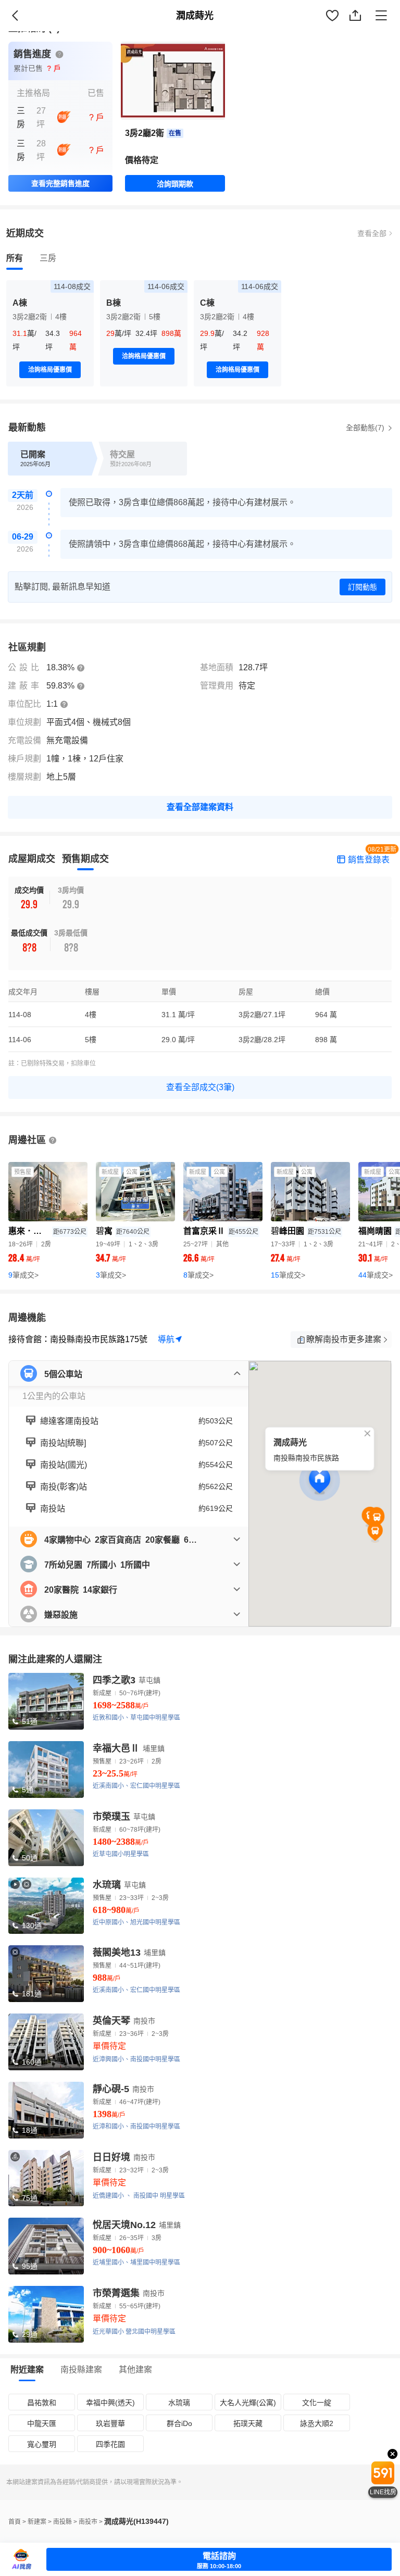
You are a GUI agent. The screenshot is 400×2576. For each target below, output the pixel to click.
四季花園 (110, 2444)
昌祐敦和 (42, 2403)
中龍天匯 (42, 2423)
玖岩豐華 (110, 2423)
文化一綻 (317, 2403)
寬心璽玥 (42, 2444)
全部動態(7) (366, 428)
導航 (166, 1339)
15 (288, 1275)
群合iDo (179, 2423)
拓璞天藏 (248, 2423)
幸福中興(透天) (110, 2403)
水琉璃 (179, 2403)
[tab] (15, 258)
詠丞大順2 (317, 2423)
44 (376, 1275)
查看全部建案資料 (200, 807)
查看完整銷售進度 (60, 183)
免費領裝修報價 (361, 27)
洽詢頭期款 (175, 184)
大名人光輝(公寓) (248, 2403)
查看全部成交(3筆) (200, 1087)
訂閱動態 (362, 587)
